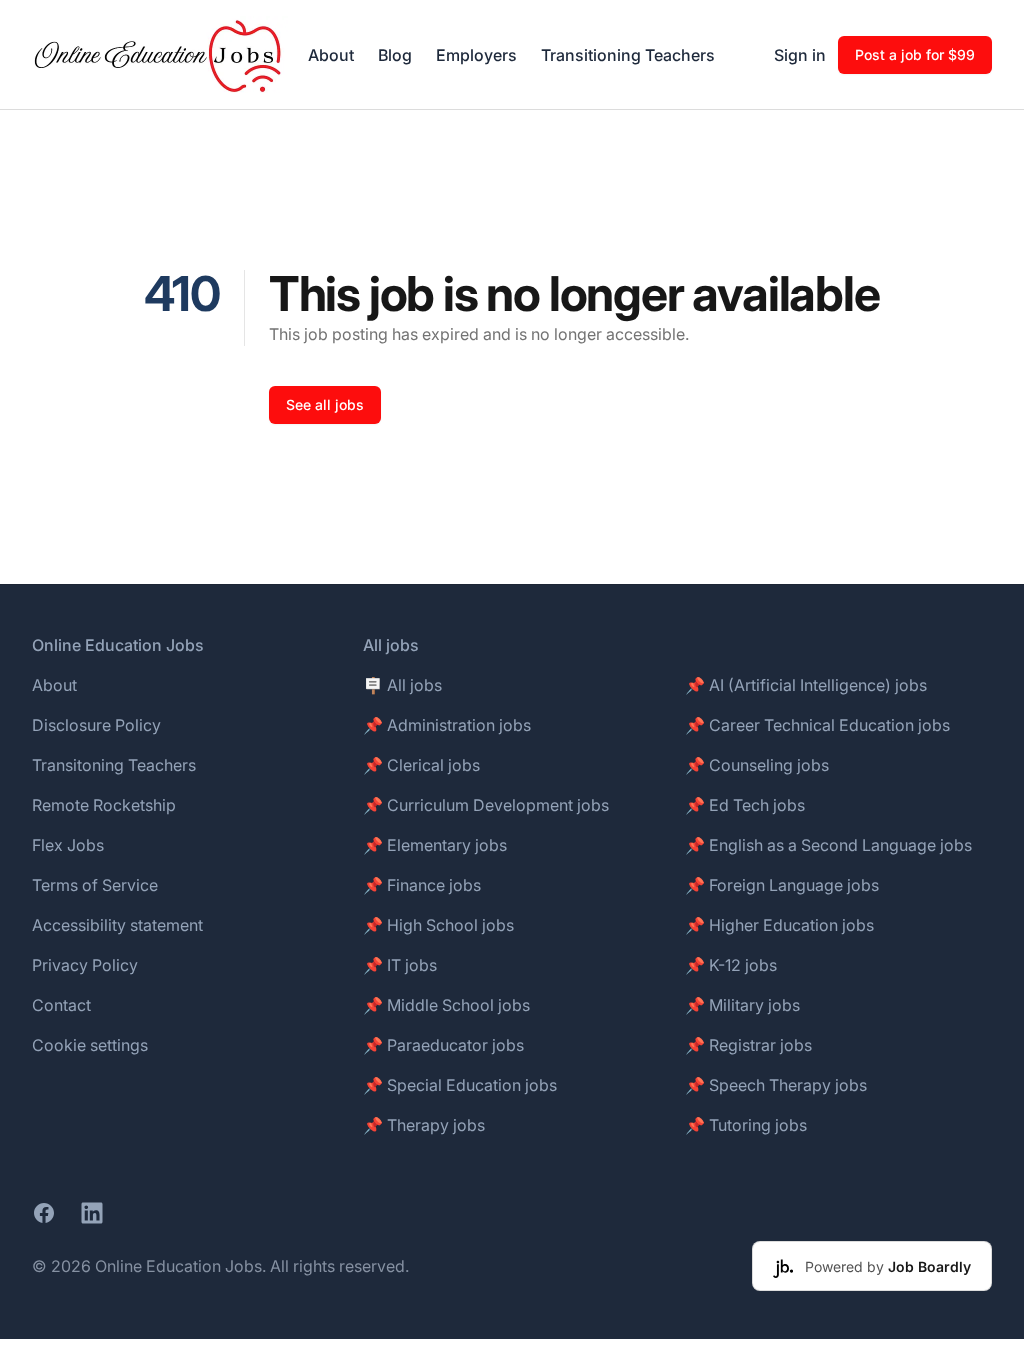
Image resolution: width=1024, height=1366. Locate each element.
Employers (476, 55)
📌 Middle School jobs (446, 1005)
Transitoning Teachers (114, 765)
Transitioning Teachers (628, 55)
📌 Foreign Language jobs (782, 885)
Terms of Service (95, 885)
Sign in (800, 55)
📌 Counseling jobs (757, 765)
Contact (61, 1005)
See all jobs (325, 404)
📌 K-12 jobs (731, 965)
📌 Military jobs (742, 1005)
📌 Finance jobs (422, 885)
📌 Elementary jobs (435, 845)
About (331, 55)
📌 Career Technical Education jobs (817, 725)
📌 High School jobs (438, 925)
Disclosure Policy (96, 725)
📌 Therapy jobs (424, 1125)
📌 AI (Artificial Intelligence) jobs (806, 685)
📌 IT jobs (400, 965)
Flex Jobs (68, 845)
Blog (395, 55)
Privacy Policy (85, 965)
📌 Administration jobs (447, 725)
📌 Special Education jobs (460, 1085)
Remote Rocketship (104, 805)
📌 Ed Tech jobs (745, 805)
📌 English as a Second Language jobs (828, 845)
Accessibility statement (117, 925)
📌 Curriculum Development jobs (486, 805)
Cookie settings (90, 1045)
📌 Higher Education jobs (779, 925)
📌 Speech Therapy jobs (776, 1085)
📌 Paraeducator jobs (443, 1045)
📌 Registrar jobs (748, 1045)
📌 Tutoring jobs (746, 1125)
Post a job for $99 (915, 54)
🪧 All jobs (402, 685)
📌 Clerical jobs (421, 765)
